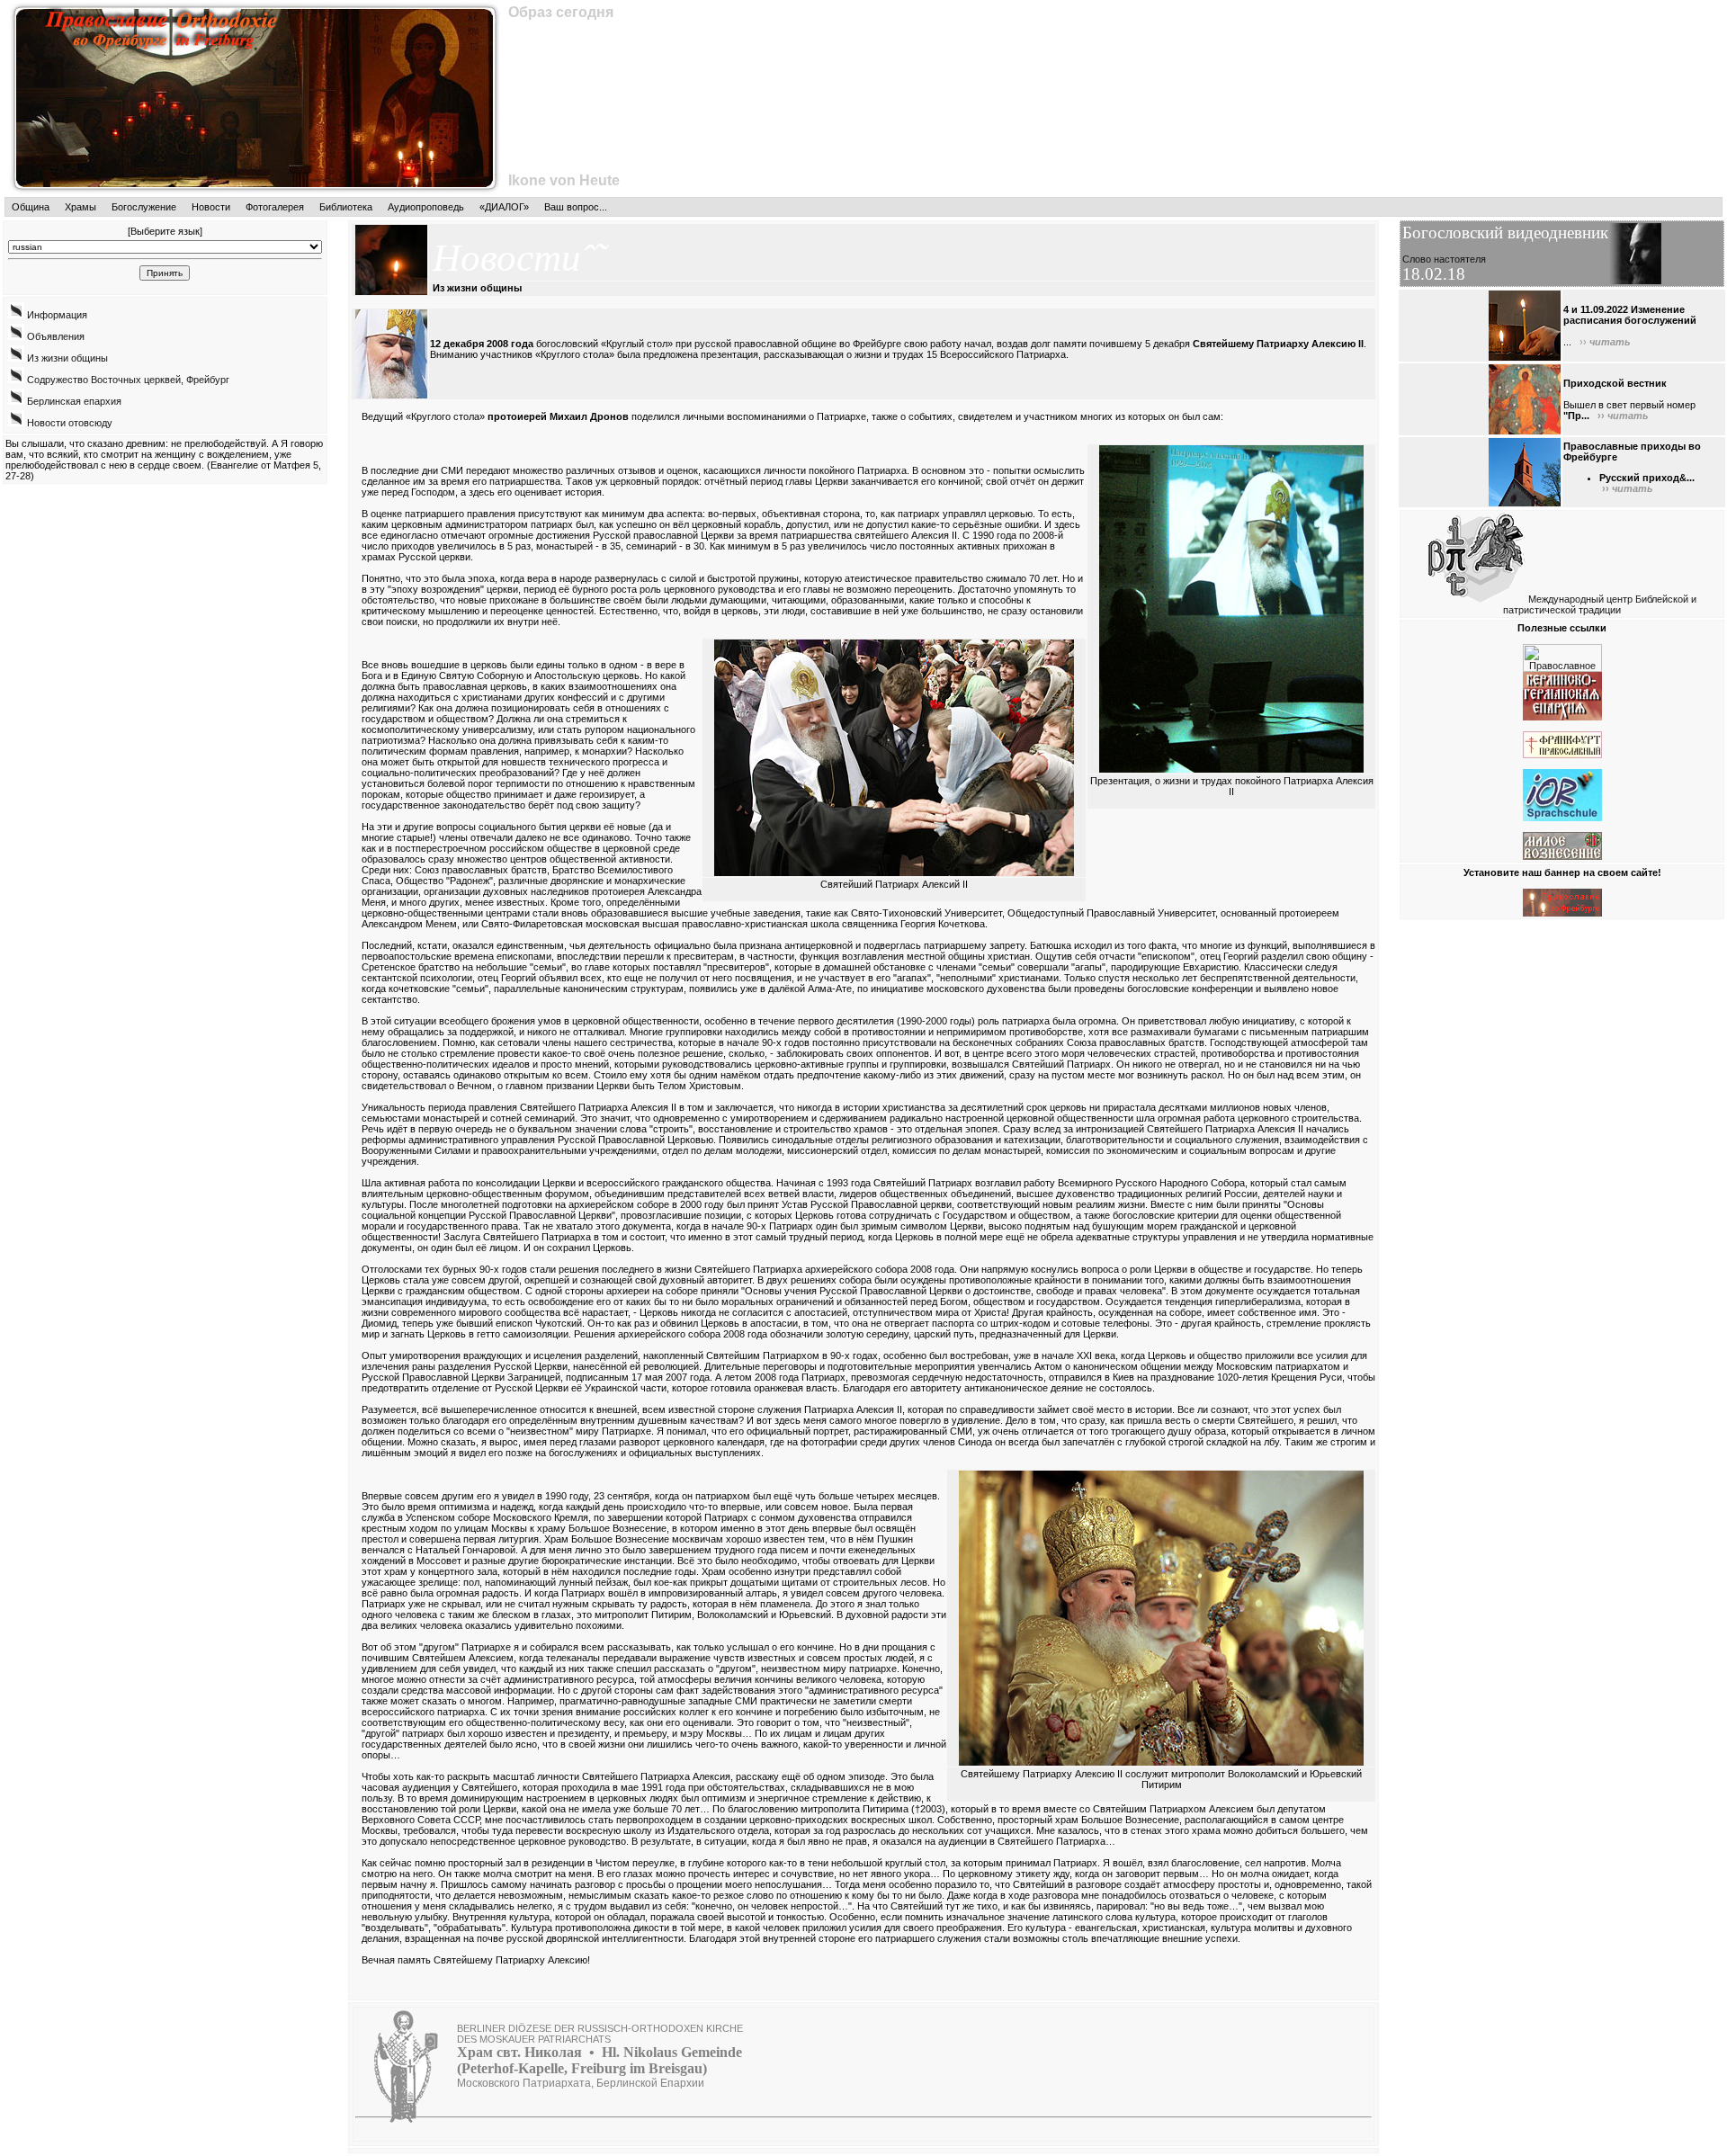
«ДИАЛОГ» (504, 207)
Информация (56, 315)
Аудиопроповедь (426, 207)
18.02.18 (1434, 274)
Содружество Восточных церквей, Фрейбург (127, 380)
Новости (211, 207)
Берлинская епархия (73, 401)
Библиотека (346, 207)
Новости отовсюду (68, 423)
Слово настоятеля (1444, 259)
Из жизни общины (66, 358)
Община (31, 207)
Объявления (54, 336)
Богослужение (144, 207)
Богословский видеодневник (1505, 233)
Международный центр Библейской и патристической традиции (1600, 604)
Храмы (81, 207)
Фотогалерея (275, 207)
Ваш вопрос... (576, 207)
